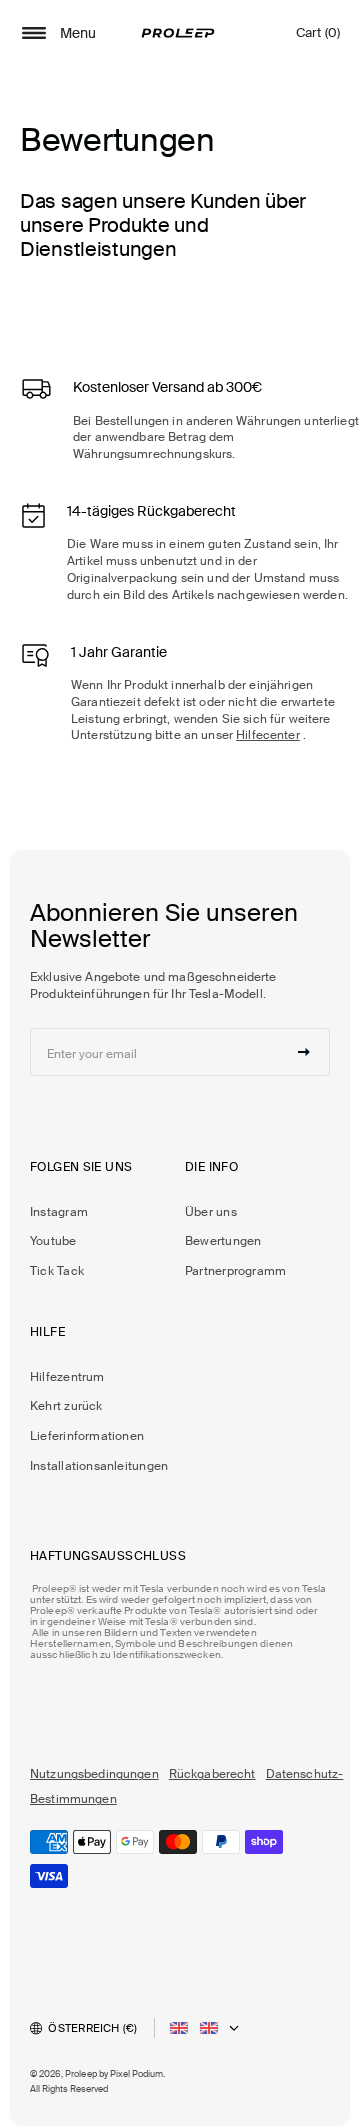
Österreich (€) (92, 2028)
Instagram (59, 1212)
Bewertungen (223, 1241)
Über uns (211, 1212)
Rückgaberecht (212, 1774)
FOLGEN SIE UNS (81, 1167)
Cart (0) (318, 37)
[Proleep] (178, 33)
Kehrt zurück (66, 1406)
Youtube (53, 1241)
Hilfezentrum (67, 1377)
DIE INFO (211, 1167)
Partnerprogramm (235, 1271)
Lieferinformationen (87, 1436)
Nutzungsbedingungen (94, 1774)
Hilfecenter (268, 735)
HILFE (47, 1332)
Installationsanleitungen (99, 1466)
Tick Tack (57, 1271)
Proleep (81, 2074)
